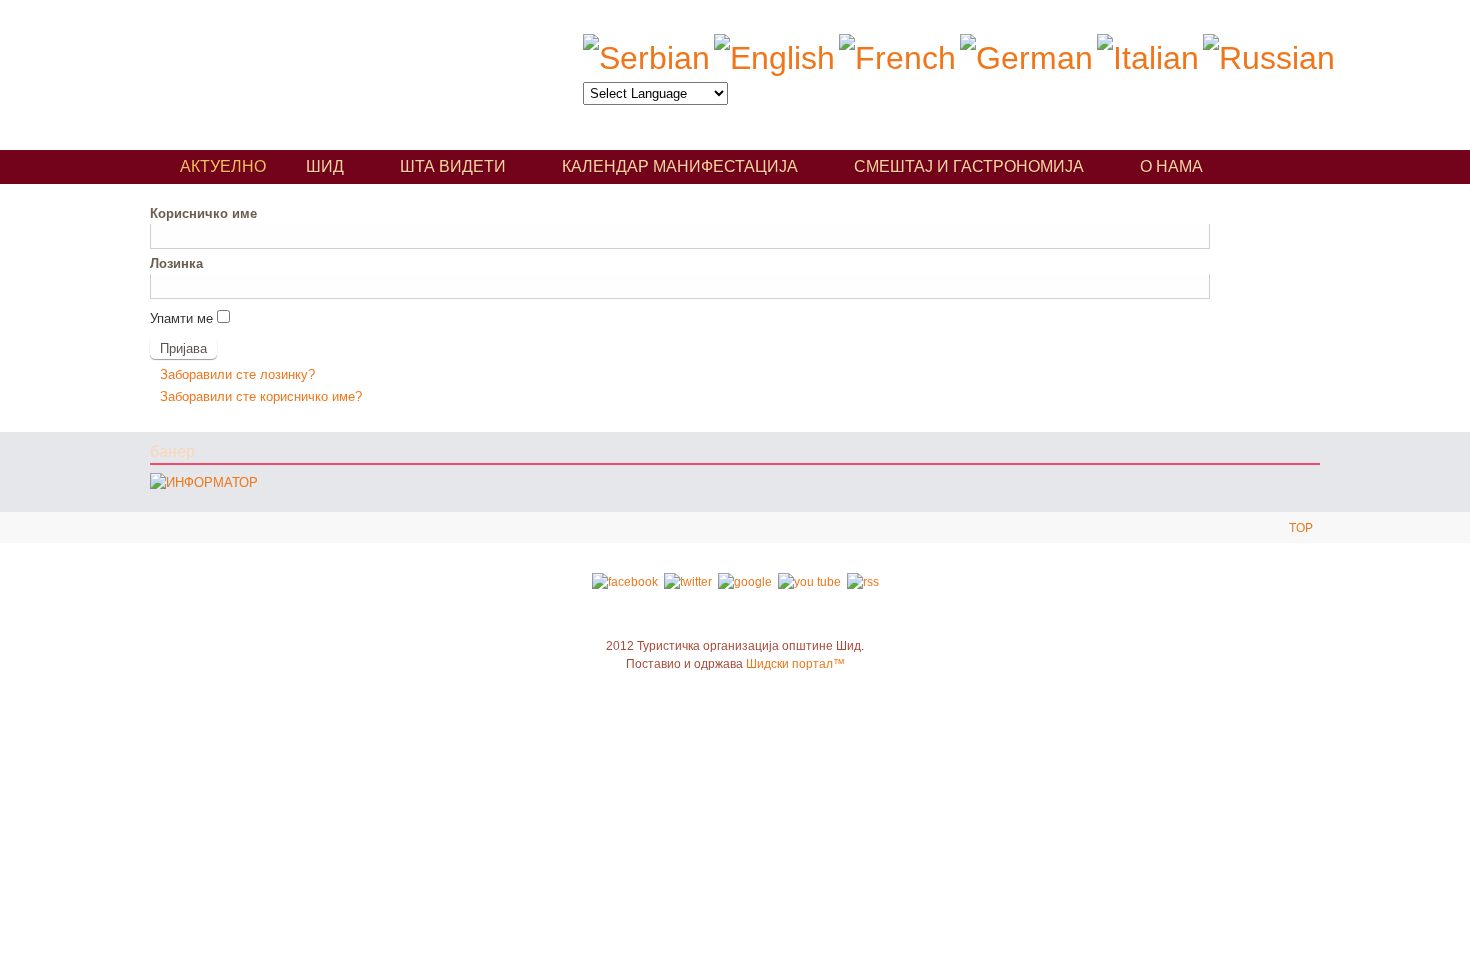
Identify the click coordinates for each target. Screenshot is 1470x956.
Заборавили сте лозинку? (237, 374)
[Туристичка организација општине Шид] (334, 67)
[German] (1026, 58)
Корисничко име (203, 213)
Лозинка (176, 263)
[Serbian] (646, 58)
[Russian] (1269, 58)
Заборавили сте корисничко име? (261, 396)
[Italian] (1148, 58)
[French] (897, 58)
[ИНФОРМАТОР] (204, 482)
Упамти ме (181, 318)
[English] (774, 58)
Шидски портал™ (795, 664)
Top (1301, 528)
